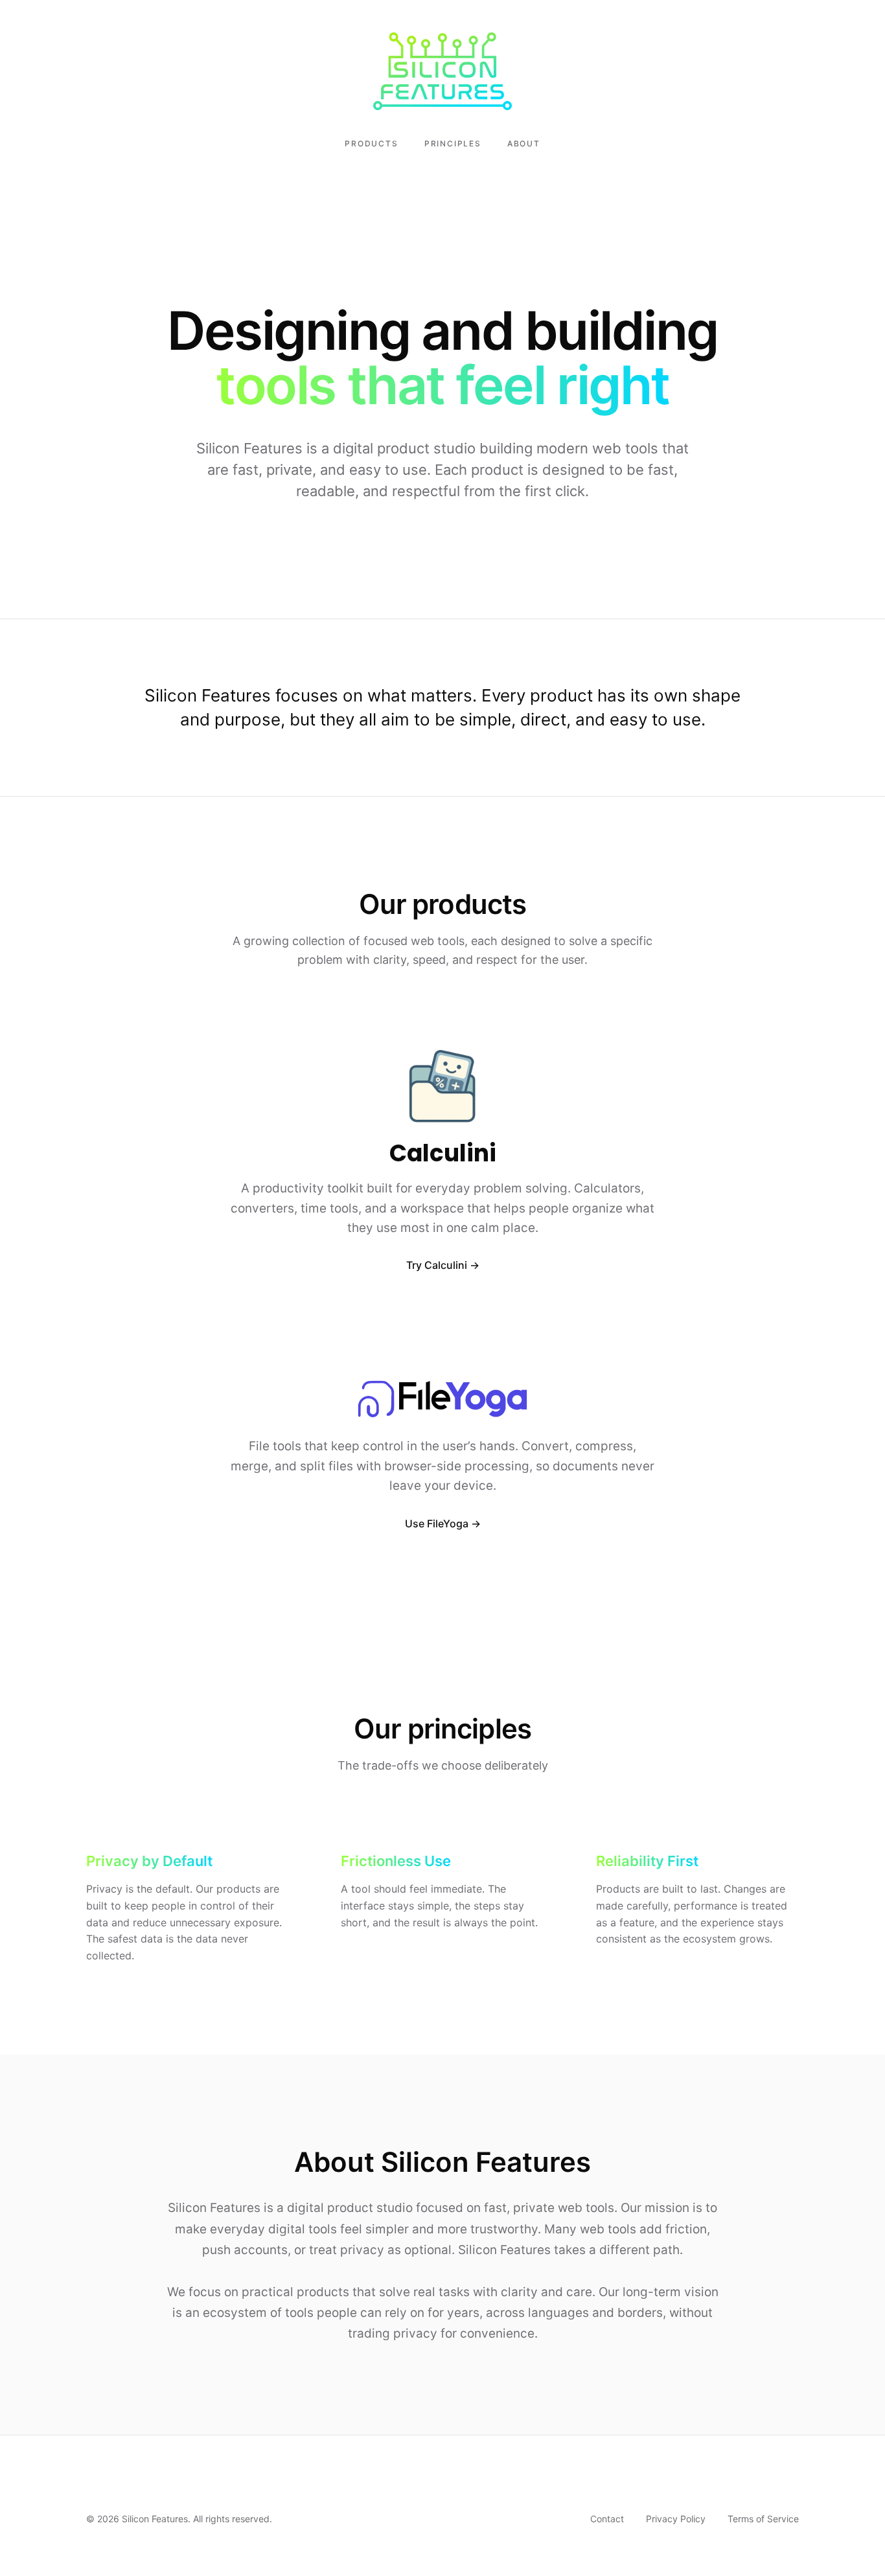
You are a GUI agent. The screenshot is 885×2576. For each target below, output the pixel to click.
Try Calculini (437, 1265)
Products (371, 143)
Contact (607, 2519)
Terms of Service (763, 2519)
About (524, 143)
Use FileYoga (437, 1523)
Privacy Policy (676, 2519)
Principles (453, 143)
